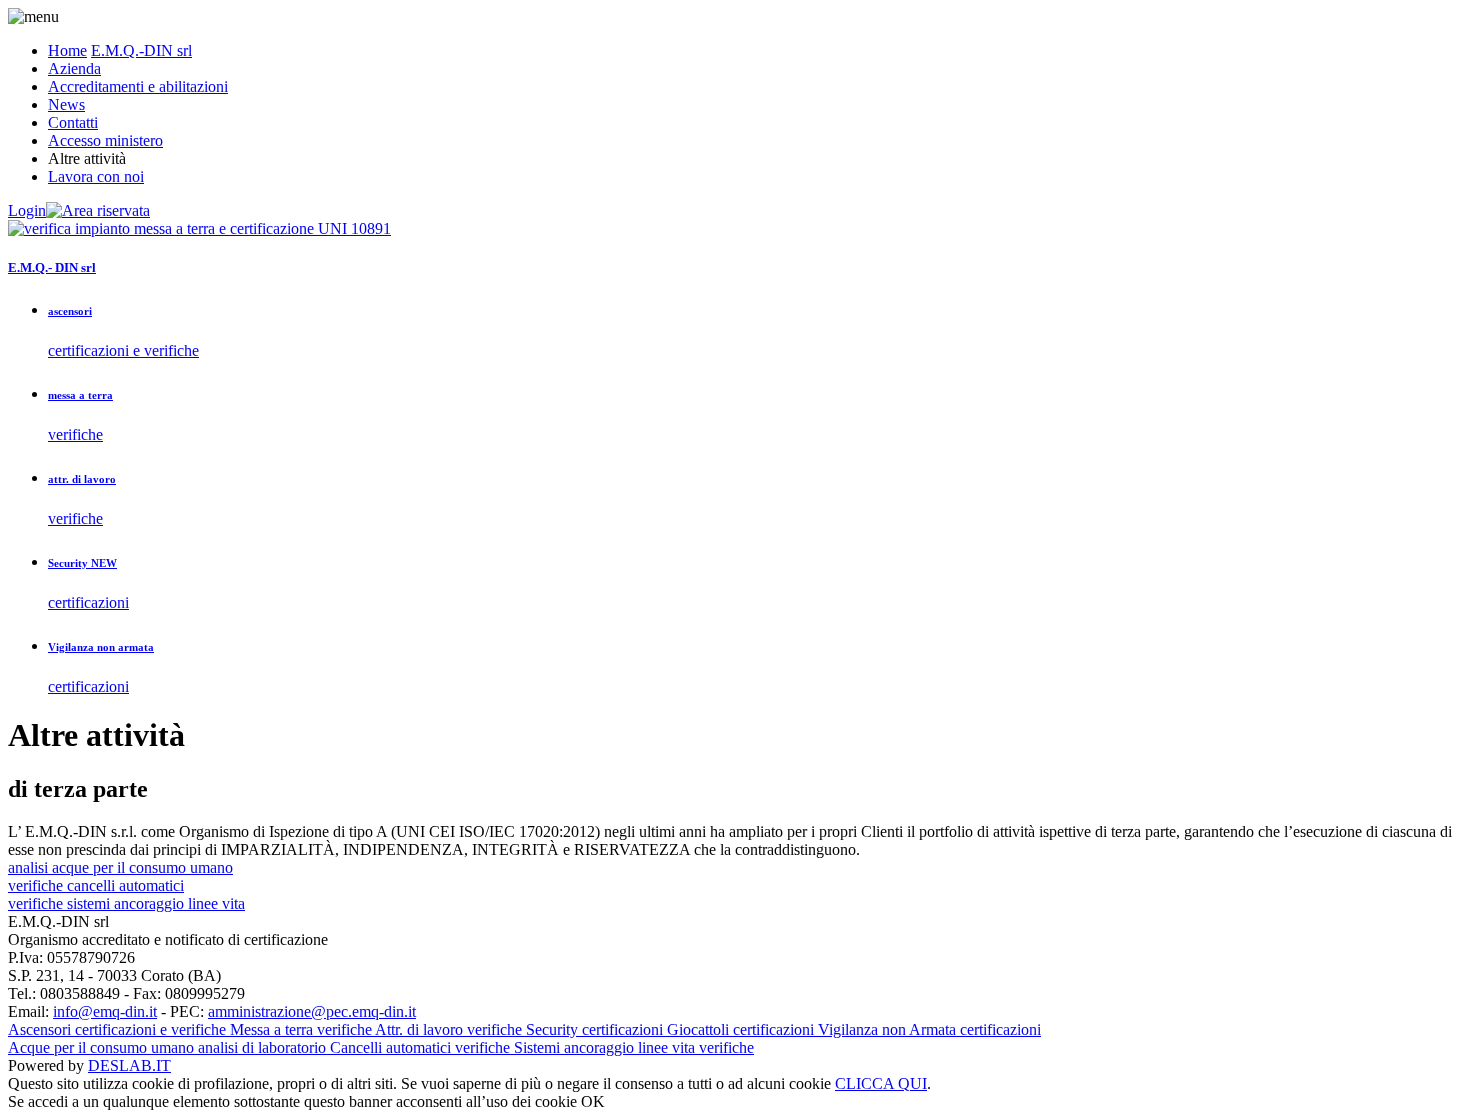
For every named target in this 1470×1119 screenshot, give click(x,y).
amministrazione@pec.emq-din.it (312, 1011)
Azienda (74, 68)
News (66, 104)
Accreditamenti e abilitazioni (138, 86)
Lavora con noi (96, 176)
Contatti (73, 122)
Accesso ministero (105, 140)
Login (27, 210)
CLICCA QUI (881, 1083)
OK (593, 1101)
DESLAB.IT (129, 1065)
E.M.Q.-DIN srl (141, 50)
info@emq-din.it (105, 1011)
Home (67, 50)
